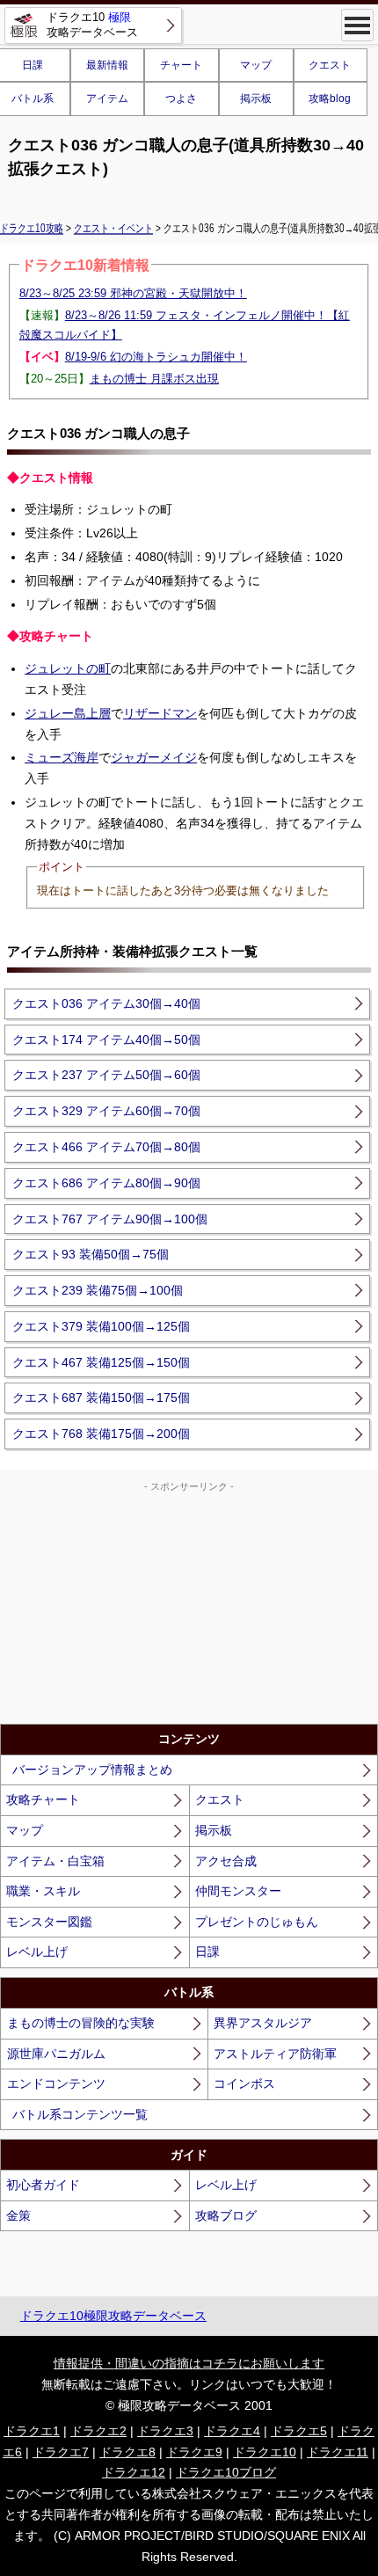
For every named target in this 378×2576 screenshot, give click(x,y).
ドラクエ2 (98, 2431)
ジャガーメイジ (154, 757)
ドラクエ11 (338, 2452)
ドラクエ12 (134, 2472)
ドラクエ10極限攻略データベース (113, 2316)
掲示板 (256, 99)
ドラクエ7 (61, 2452)
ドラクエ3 (165, 2431)
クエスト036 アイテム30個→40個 (106, 1003)
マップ (256, 65)
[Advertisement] (189, 1605)
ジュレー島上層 (68, 713)
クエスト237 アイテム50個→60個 (106, 1075)
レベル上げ (37, 1952)
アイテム (107, 99)
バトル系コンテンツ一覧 (80, 2114)
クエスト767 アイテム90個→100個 (110, 1219)
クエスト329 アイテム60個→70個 (106, 1111)
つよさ (181, 99)
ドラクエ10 (265, 2452)
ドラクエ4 (232, 2431)
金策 (18, 2215)
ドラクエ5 (299, 2431)
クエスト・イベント (113, 228)
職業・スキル (43, 1891)
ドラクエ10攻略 (32, 228)
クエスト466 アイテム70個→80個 (106, 1147)
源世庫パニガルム (56, 2054)
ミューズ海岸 (62, 757)
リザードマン (160, 713)
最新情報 (107, 65)
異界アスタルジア (263, 2023)
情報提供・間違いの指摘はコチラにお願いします (189, 2363)
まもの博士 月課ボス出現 (154, 379)
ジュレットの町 (68, 668)
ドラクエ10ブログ (226, 2472)
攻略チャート (43, 1799)
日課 (207, 1952)
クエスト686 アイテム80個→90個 (106, 1183)
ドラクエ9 (194, 2452)
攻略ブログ (226, 2215)
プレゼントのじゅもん (257, 1922)
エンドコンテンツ (56, 2083)
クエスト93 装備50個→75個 (91, 1254)
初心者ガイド (43, 2185)
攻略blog (330, 99)
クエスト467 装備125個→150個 (101, 1362)
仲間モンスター (238, 1891)
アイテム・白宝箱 (55, 1861)
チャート (181, 65)
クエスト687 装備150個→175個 (101, 1397)
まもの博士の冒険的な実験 (81, 2023)
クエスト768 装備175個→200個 (101, 1434)
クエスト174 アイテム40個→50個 (106, 1040)
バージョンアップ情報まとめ (92, 1770)
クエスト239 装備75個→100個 (98, 1290)
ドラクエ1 (32, 2431)
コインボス (244, 2083)
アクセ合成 (226, 1861)
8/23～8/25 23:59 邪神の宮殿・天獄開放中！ (133, 293)
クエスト (330, 65)
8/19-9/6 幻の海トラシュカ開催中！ (156, 357)
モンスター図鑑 (49, 1922)
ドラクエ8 (127, 2452)
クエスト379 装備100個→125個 (101, 1326)
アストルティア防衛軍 (275, 2054)
